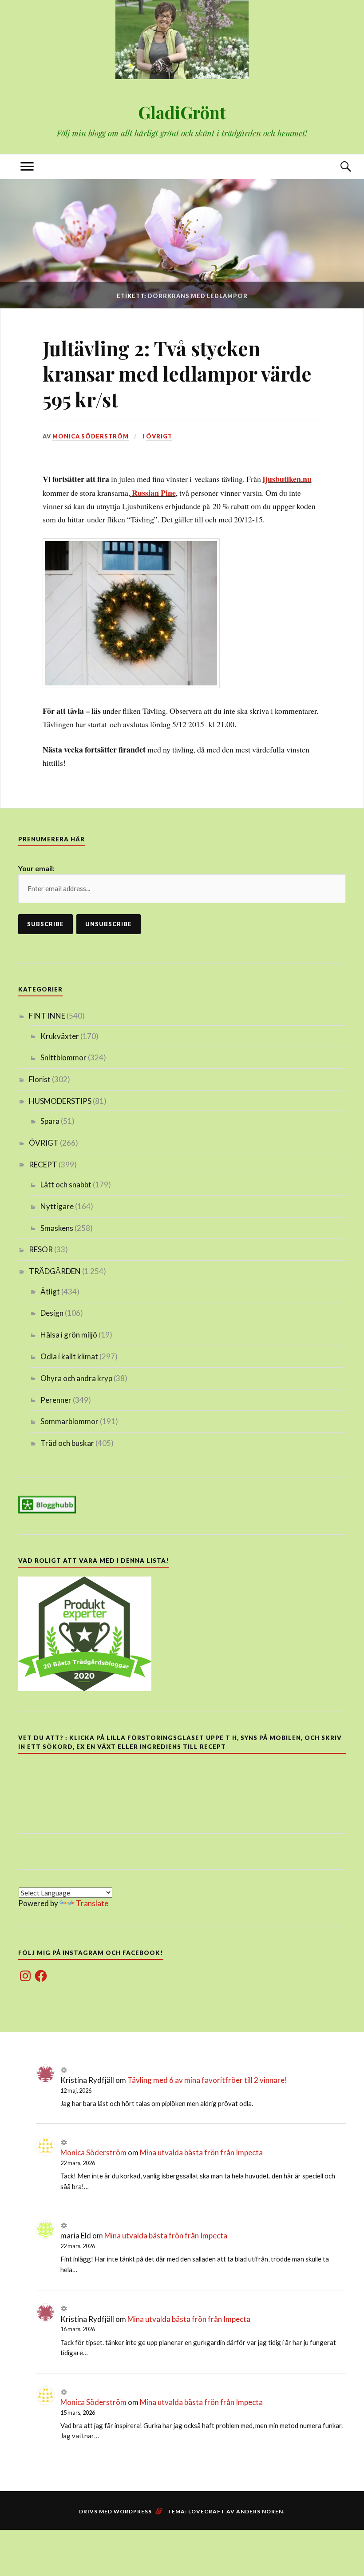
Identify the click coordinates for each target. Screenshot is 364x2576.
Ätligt (50, 1292)
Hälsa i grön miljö (69, 1335)
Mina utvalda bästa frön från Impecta (201, 2152)
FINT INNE (47, 1016)
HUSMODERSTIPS (60, 1101)
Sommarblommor (69, 1421)
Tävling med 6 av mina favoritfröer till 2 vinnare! (207, 2080)
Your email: (36, 868)
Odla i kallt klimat (69, 1356)
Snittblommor (63, 1057)
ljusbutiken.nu (287, 479)
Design (52, 1313)
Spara (50, 1121)
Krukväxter (60, 1036)
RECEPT (43, 1165)
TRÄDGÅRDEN (55, 1271)
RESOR (41, 1249)
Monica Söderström (91, 436)
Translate (92, 1903)
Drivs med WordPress (115, 2511)
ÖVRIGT (159, 436)
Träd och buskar (67, 1443)
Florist (40, 1079)
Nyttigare (57, 1206)
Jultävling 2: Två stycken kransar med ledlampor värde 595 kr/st (177, 374)
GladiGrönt (182, 112)
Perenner (56, 1400)
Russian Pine (154, 493)
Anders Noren (260, 2511)
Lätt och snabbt (66, 1184)
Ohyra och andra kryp (76, 1378)
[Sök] (337, 167)
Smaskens (57, 1228)
